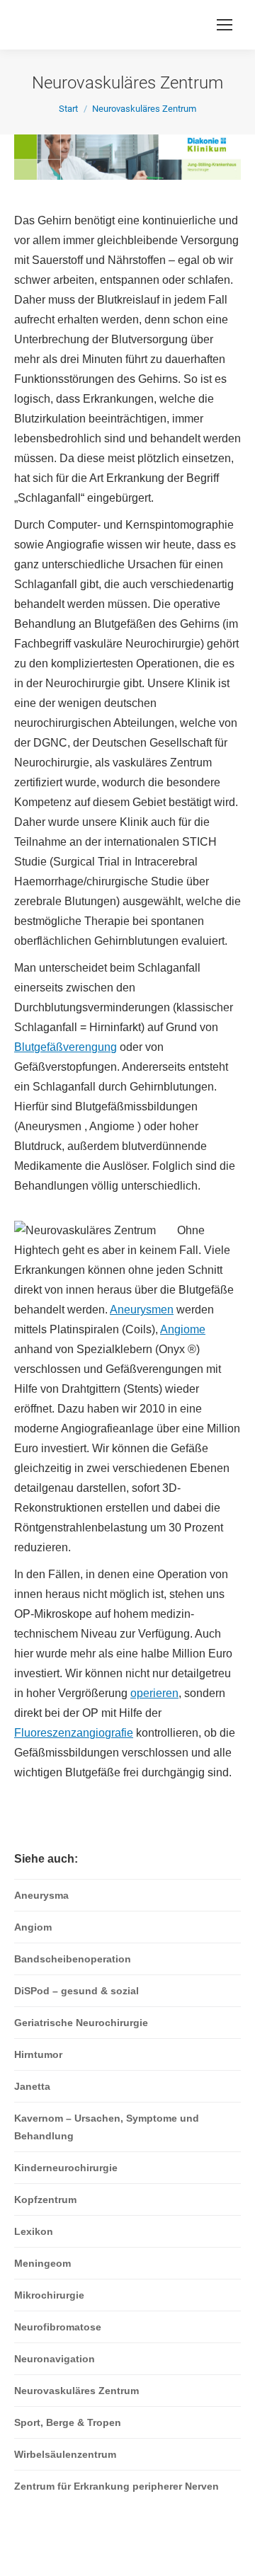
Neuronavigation (55, 2359)
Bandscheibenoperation (73, 1959)
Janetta (32, 2086)
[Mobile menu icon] (225, 25)
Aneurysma (41, 1895)
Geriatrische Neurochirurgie (81, 2023)
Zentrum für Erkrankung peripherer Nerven (117, 2486)
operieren (154, 1693)
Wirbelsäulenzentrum (65, 2454)
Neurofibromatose (58, 2327)
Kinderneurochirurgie (66, 2168)
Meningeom (42, 2263)
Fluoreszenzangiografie (74, 1733)
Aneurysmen (142, 1310)
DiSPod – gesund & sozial (76, 1991)
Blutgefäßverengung (66, 1047)
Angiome (183, 1329)
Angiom (33, 1927)
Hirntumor (38, 2054)
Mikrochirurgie (49, 2295)
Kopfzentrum (45, 2200)
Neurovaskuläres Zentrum (76, 2391)
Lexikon (34, 2231)
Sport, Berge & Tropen (68, 2422)
